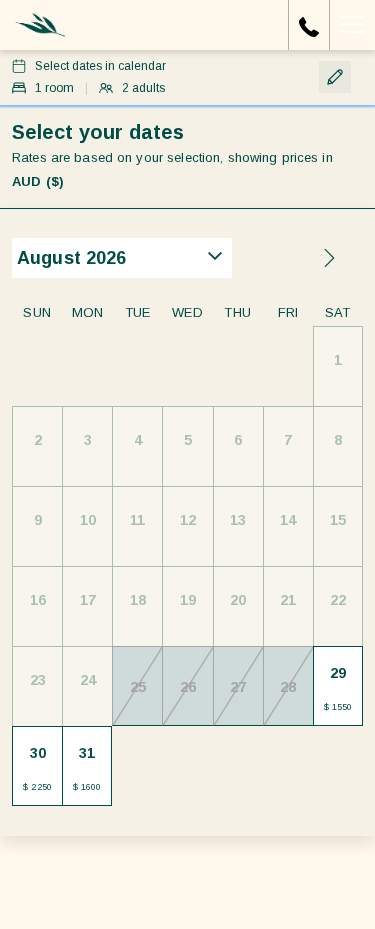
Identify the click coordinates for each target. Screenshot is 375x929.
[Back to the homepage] (40, 25)
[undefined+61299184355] (309, 25)
